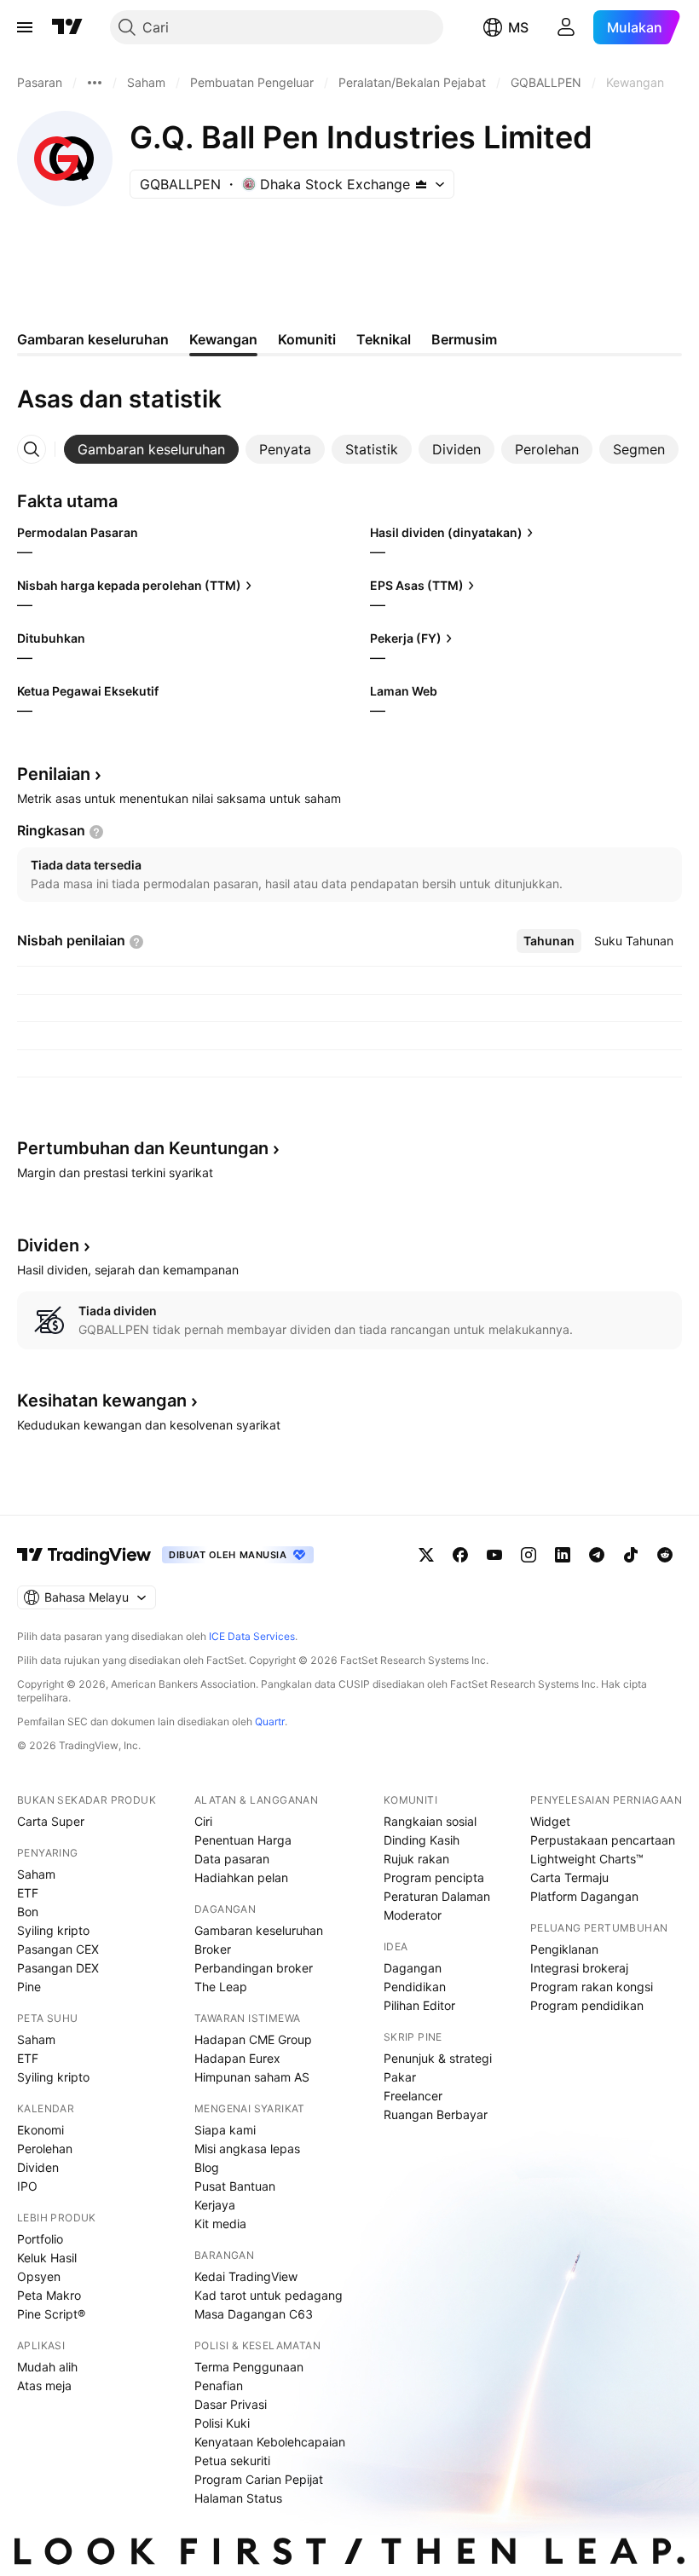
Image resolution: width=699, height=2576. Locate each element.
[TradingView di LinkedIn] (563, 1555)
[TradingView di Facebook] (460, 1555)
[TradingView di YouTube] (494, 1555)
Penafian (219, 2385)
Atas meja (44, 2385)
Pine (29, 1987)
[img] (421, 184)
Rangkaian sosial (430, 1821)
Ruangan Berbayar (436, 2114)
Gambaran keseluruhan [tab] (93, 339)
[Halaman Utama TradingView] (67, 27)
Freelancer (413, 2096)
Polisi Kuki (222, 2423)
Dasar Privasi (231, 2404)
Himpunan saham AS (252, 2077)
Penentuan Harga (243, 1840)
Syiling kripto (53, 1930)
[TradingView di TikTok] (631, 1555)
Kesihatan (102, 1401)
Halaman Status (238, 2498)
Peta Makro (49, 2295)
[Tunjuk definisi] (96, 832)
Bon (28, 1912)
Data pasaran (232, 1859)
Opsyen (39, 2276)
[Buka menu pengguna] (566, 27)
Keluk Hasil (47, 2258)
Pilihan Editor (419, 2005)
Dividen (38, 2167)
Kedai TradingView (246, 2276)
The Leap (221, 1987)
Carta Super (51, 1821)
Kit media (220, 2224)
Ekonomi (40, 2130)
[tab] (151, 449)
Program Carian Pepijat (259, 2479)
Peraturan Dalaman (437, 1896)
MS (518, 27)
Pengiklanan (564, 1949)
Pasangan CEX (58, 1949)
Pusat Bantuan (235, 2186)
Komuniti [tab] (307, 339)
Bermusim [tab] (464, 339)
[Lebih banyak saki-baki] (95, 83)
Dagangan (413, 1968)
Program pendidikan (587, 2005)
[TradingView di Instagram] (529, 1555)
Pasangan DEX (58, 1968)
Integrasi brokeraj (579, 1968)
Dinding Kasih (422, 1840)
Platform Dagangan (584, 1896)
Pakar (400, 2077)
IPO (27, 2186)
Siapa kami (225, 2130)
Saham (36, 1874)
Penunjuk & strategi (438, 2058)
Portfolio (40, 2239)
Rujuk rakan (416, 1859)
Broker (213, 1949)
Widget (550, 1821)
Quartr (270, 1721)
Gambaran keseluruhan (259, 1930)
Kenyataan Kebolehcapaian (270, 2442)
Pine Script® (51, 2314)
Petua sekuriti (232, 2460)
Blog (207, 2167)
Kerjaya (215, 2205)
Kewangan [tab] (223, 339)
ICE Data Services (252, 1636)
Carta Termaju (569, 1877)
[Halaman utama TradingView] (84, 1555)
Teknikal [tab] (384, 339)
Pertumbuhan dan (143, 1148)
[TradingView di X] (426, 1555)
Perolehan (45, 2149)
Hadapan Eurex (237, 2058)
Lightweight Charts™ (587, 1859)
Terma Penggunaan (249, 2367)
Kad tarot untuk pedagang (269, 2295)
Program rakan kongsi (592, 1987)
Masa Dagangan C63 (254, 2314)
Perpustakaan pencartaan (603, 1840)
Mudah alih (47, 2367)
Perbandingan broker (254, 1968)
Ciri (203, 1821)
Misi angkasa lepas (247, 2149)
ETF (28, 1893)
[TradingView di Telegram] (597, 1555)
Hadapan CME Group (253, 2039)
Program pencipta (434, 1877)
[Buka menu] (25, 27)
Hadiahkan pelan (241, 1877)
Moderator (413, 1915)
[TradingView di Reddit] (665, 1555)
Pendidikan (415, 1987)
